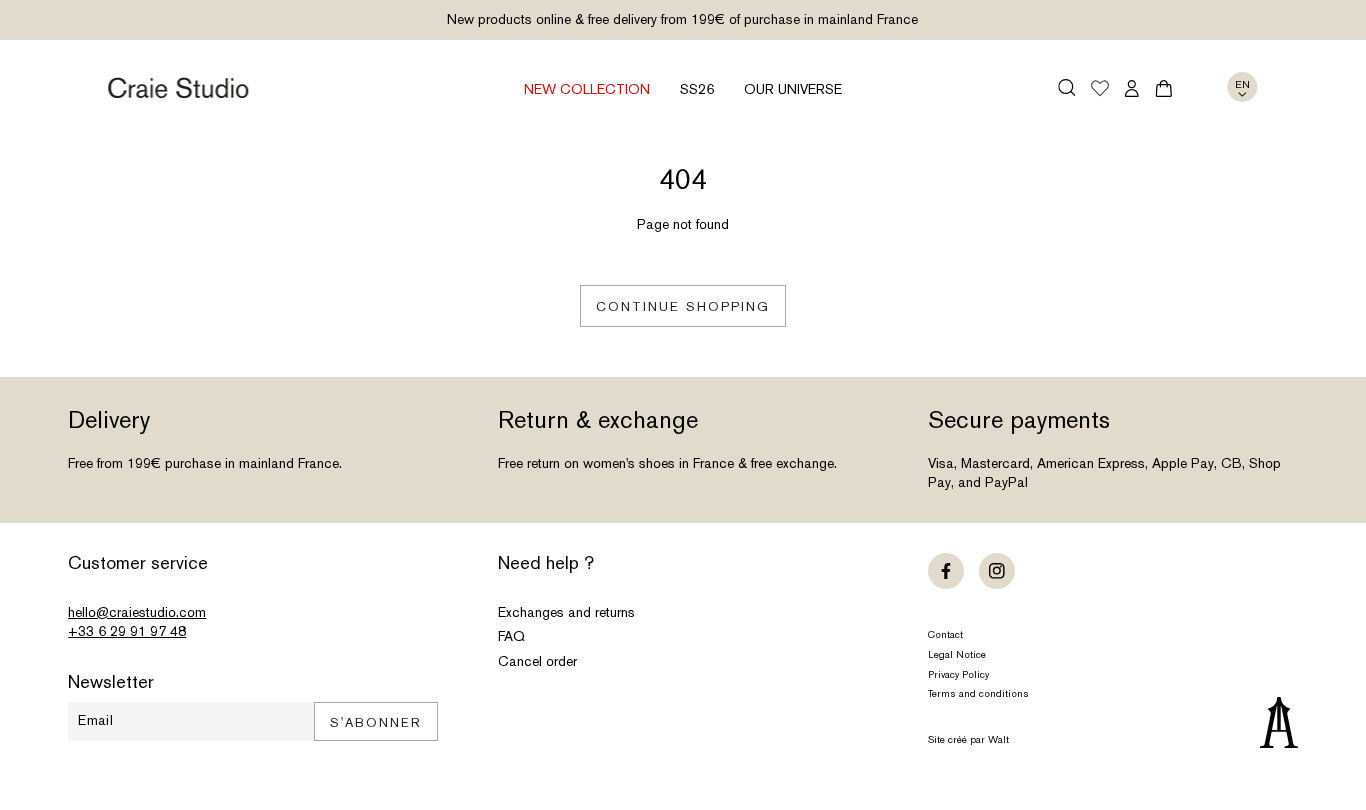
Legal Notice (957, 654)
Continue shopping (683, 306)
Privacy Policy (958, 674)
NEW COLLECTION (587, 89)
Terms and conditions (978, 693)
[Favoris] (1100, 90)
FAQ (511, 636)
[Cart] (1164, 88)
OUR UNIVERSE (793, 89)
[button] (1067, 87)
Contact (945, 634)
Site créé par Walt (968, 739)
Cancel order (537, 661)
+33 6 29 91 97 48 (127, 631)
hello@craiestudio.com (137, 612)
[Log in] (1132, 88)
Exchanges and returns (566, 612)
